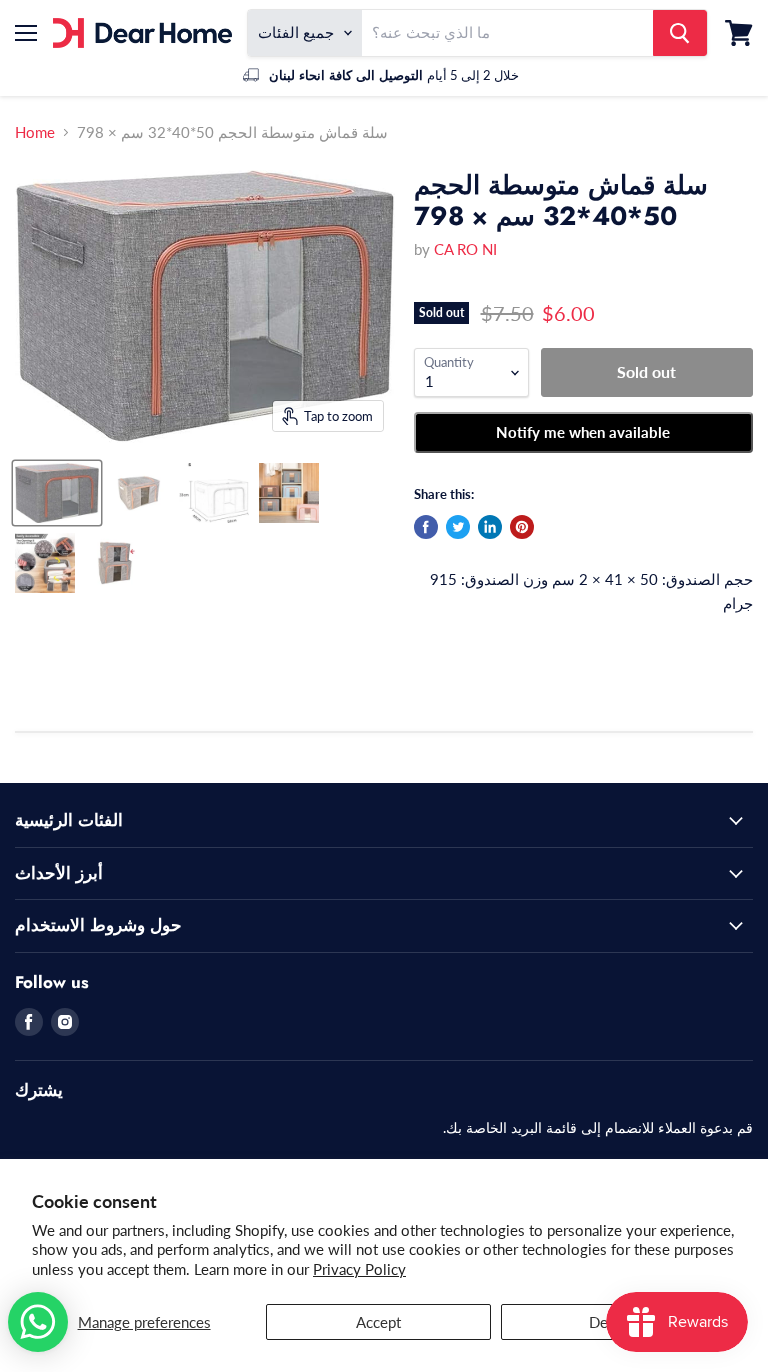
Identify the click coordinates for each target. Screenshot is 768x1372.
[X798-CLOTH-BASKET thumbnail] (57, 493)
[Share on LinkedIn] (490, 527)
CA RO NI (465, 249)
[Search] (680, 33)
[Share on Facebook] (426, 527)
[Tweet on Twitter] (458, 527)
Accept (378, 1322)
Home (35, 132)
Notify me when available (583, 432)
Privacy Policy (359, 1269)
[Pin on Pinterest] (522, 527)
